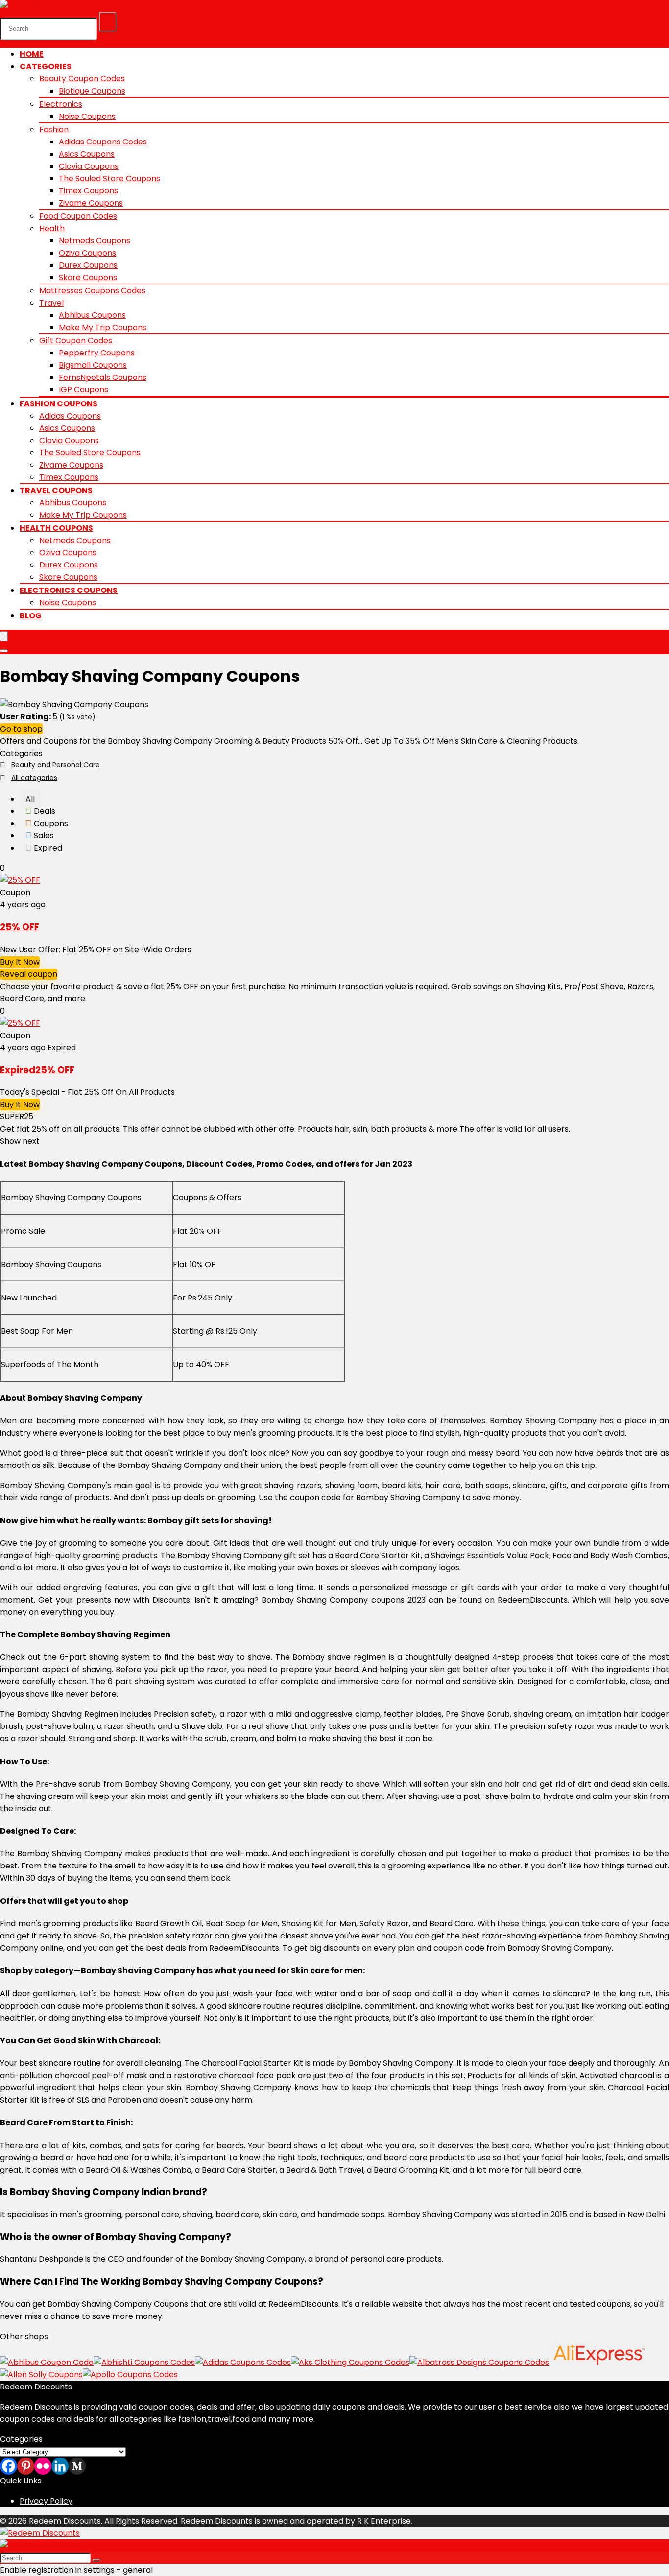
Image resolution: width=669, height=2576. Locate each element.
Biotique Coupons (92, 91)
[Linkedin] (60, 2466)
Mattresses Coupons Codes (92, 291)
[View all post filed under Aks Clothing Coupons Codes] (350, 2362)
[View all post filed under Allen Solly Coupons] (41, 2375)
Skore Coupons (88, 277)
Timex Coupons (88, 191)
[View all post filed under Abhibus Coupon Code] (47, 2362)
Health (52, 228)
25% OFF (20, 927)
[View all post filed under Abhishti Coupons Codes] (144, 2362)
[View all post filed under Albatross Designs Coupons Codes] (479, 2362)
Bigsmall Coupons (93, 365)
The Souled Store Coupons (109, 178)
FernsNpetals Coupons (103, 377)
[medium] (77, 2466)
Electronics (61, 104)
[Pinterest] (26, 2466)
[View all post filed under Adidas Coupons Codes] (243, 2362)
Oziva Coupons (87, 253)
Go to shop (21, 729)
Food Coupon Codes (78, 216)
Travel (51, 303)
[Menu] (4, 636)
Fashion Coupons (59, 404)
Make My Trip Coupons (103, 327)
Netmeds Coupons (95, 241)
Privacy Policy (46, 2501)
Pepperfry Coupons (97, 353)
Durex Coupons (88, 265)
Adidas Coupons (70, 416)
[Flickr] (43, 2466)
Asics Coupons (87, 154)
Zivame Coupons (91, 203)
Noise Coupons (87, 116)
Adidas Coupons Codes (103, 142)
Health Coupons (56, 528)
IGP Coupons (84, 390)
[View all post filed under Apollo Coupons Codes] (130, 2375)
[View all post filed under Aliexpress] (598, 2362)
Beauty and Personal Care (56, 765)
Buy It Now (20, 962)
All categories (34, 778)
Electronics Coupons (69, 590)
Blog (31, 616)
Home (32, 54)
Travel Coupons (56, 490)
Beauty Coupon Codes (82, 79)
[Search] (108, 22)
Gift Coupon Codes (76, 341)
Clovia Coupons (89, 166)
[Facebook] (9, 2466)
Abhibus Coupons (92, 315)
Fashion (54, 130)
